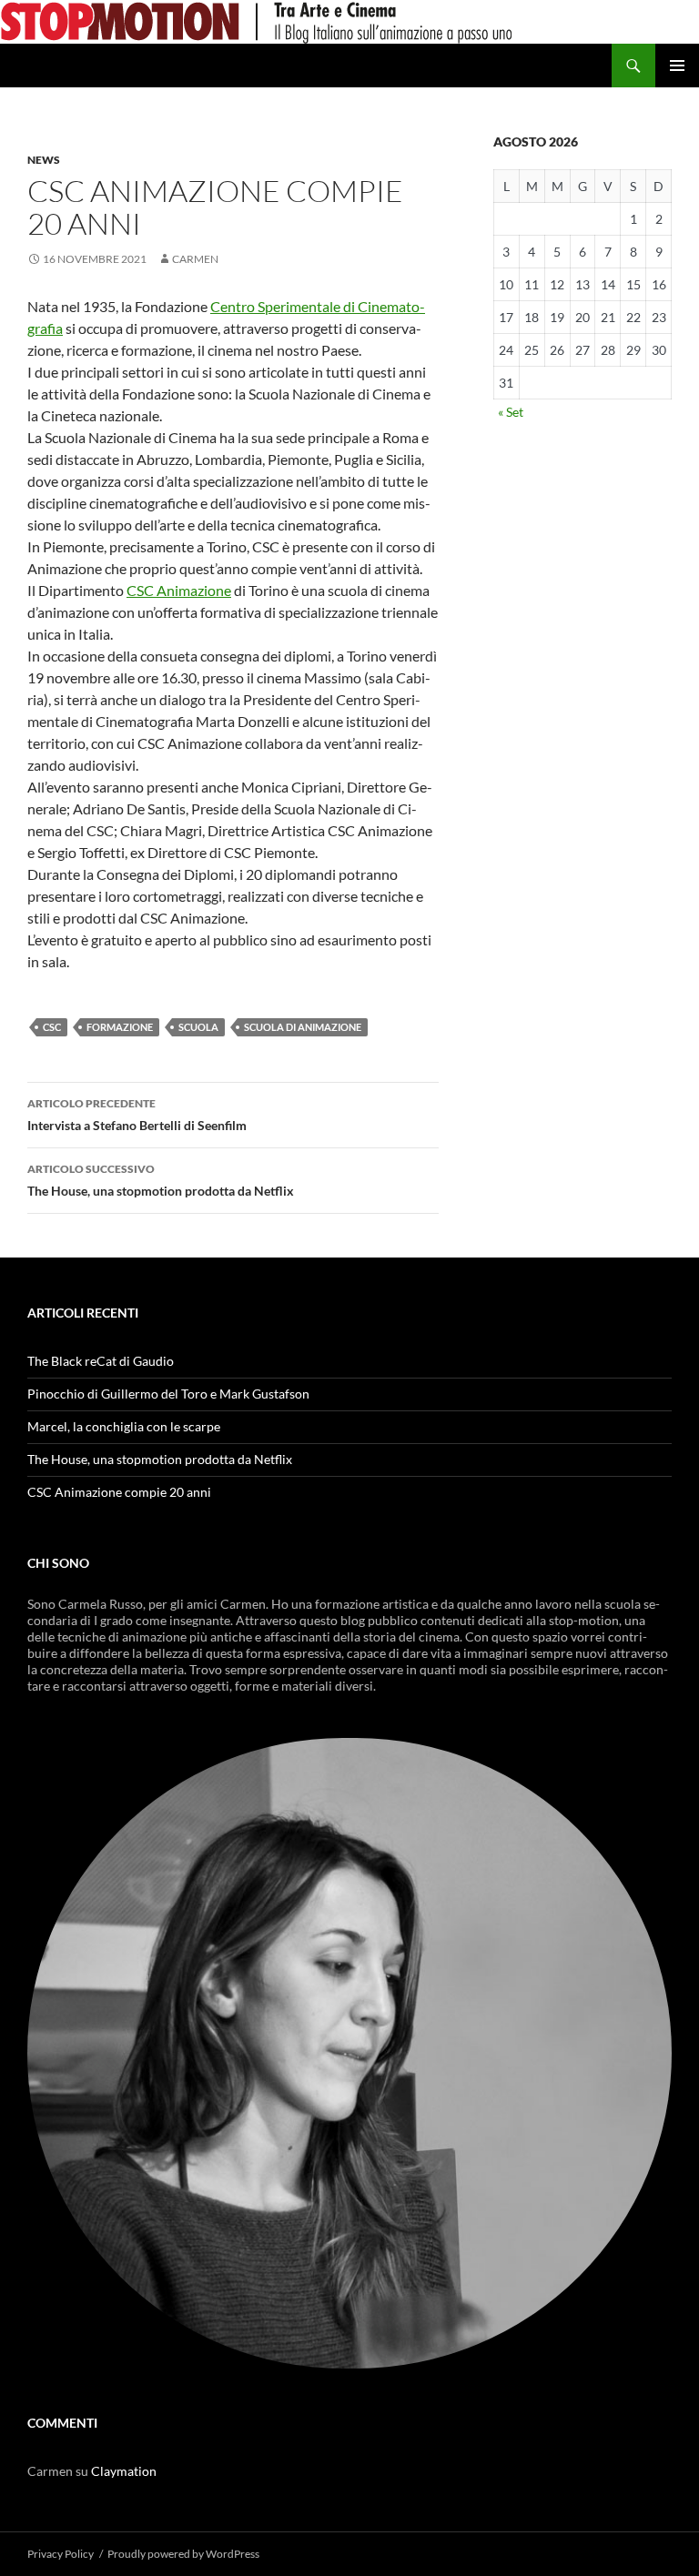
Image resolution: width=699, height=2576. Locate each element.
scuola (198, 1027)
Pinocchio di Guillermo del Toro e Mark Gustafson (168, 1394)
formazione (120, 1027)
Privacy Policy (61, 2554)
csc (52, 1027)
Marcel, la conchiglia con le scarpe (124, 1426)
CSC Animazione (179, 590)
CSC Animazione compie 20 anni (119, 1492)
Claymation (124, 2471)
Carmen (195, 259)
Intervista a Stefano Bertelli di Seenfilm (137, 1115)
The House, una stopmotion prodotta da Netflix (161, 1180)
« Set (511, 412)
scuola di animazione (303, 1027)
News (44, 160)
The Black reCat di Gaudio (101, 1361)
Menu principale (677, 66)
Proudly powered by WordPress (183, 2554)
